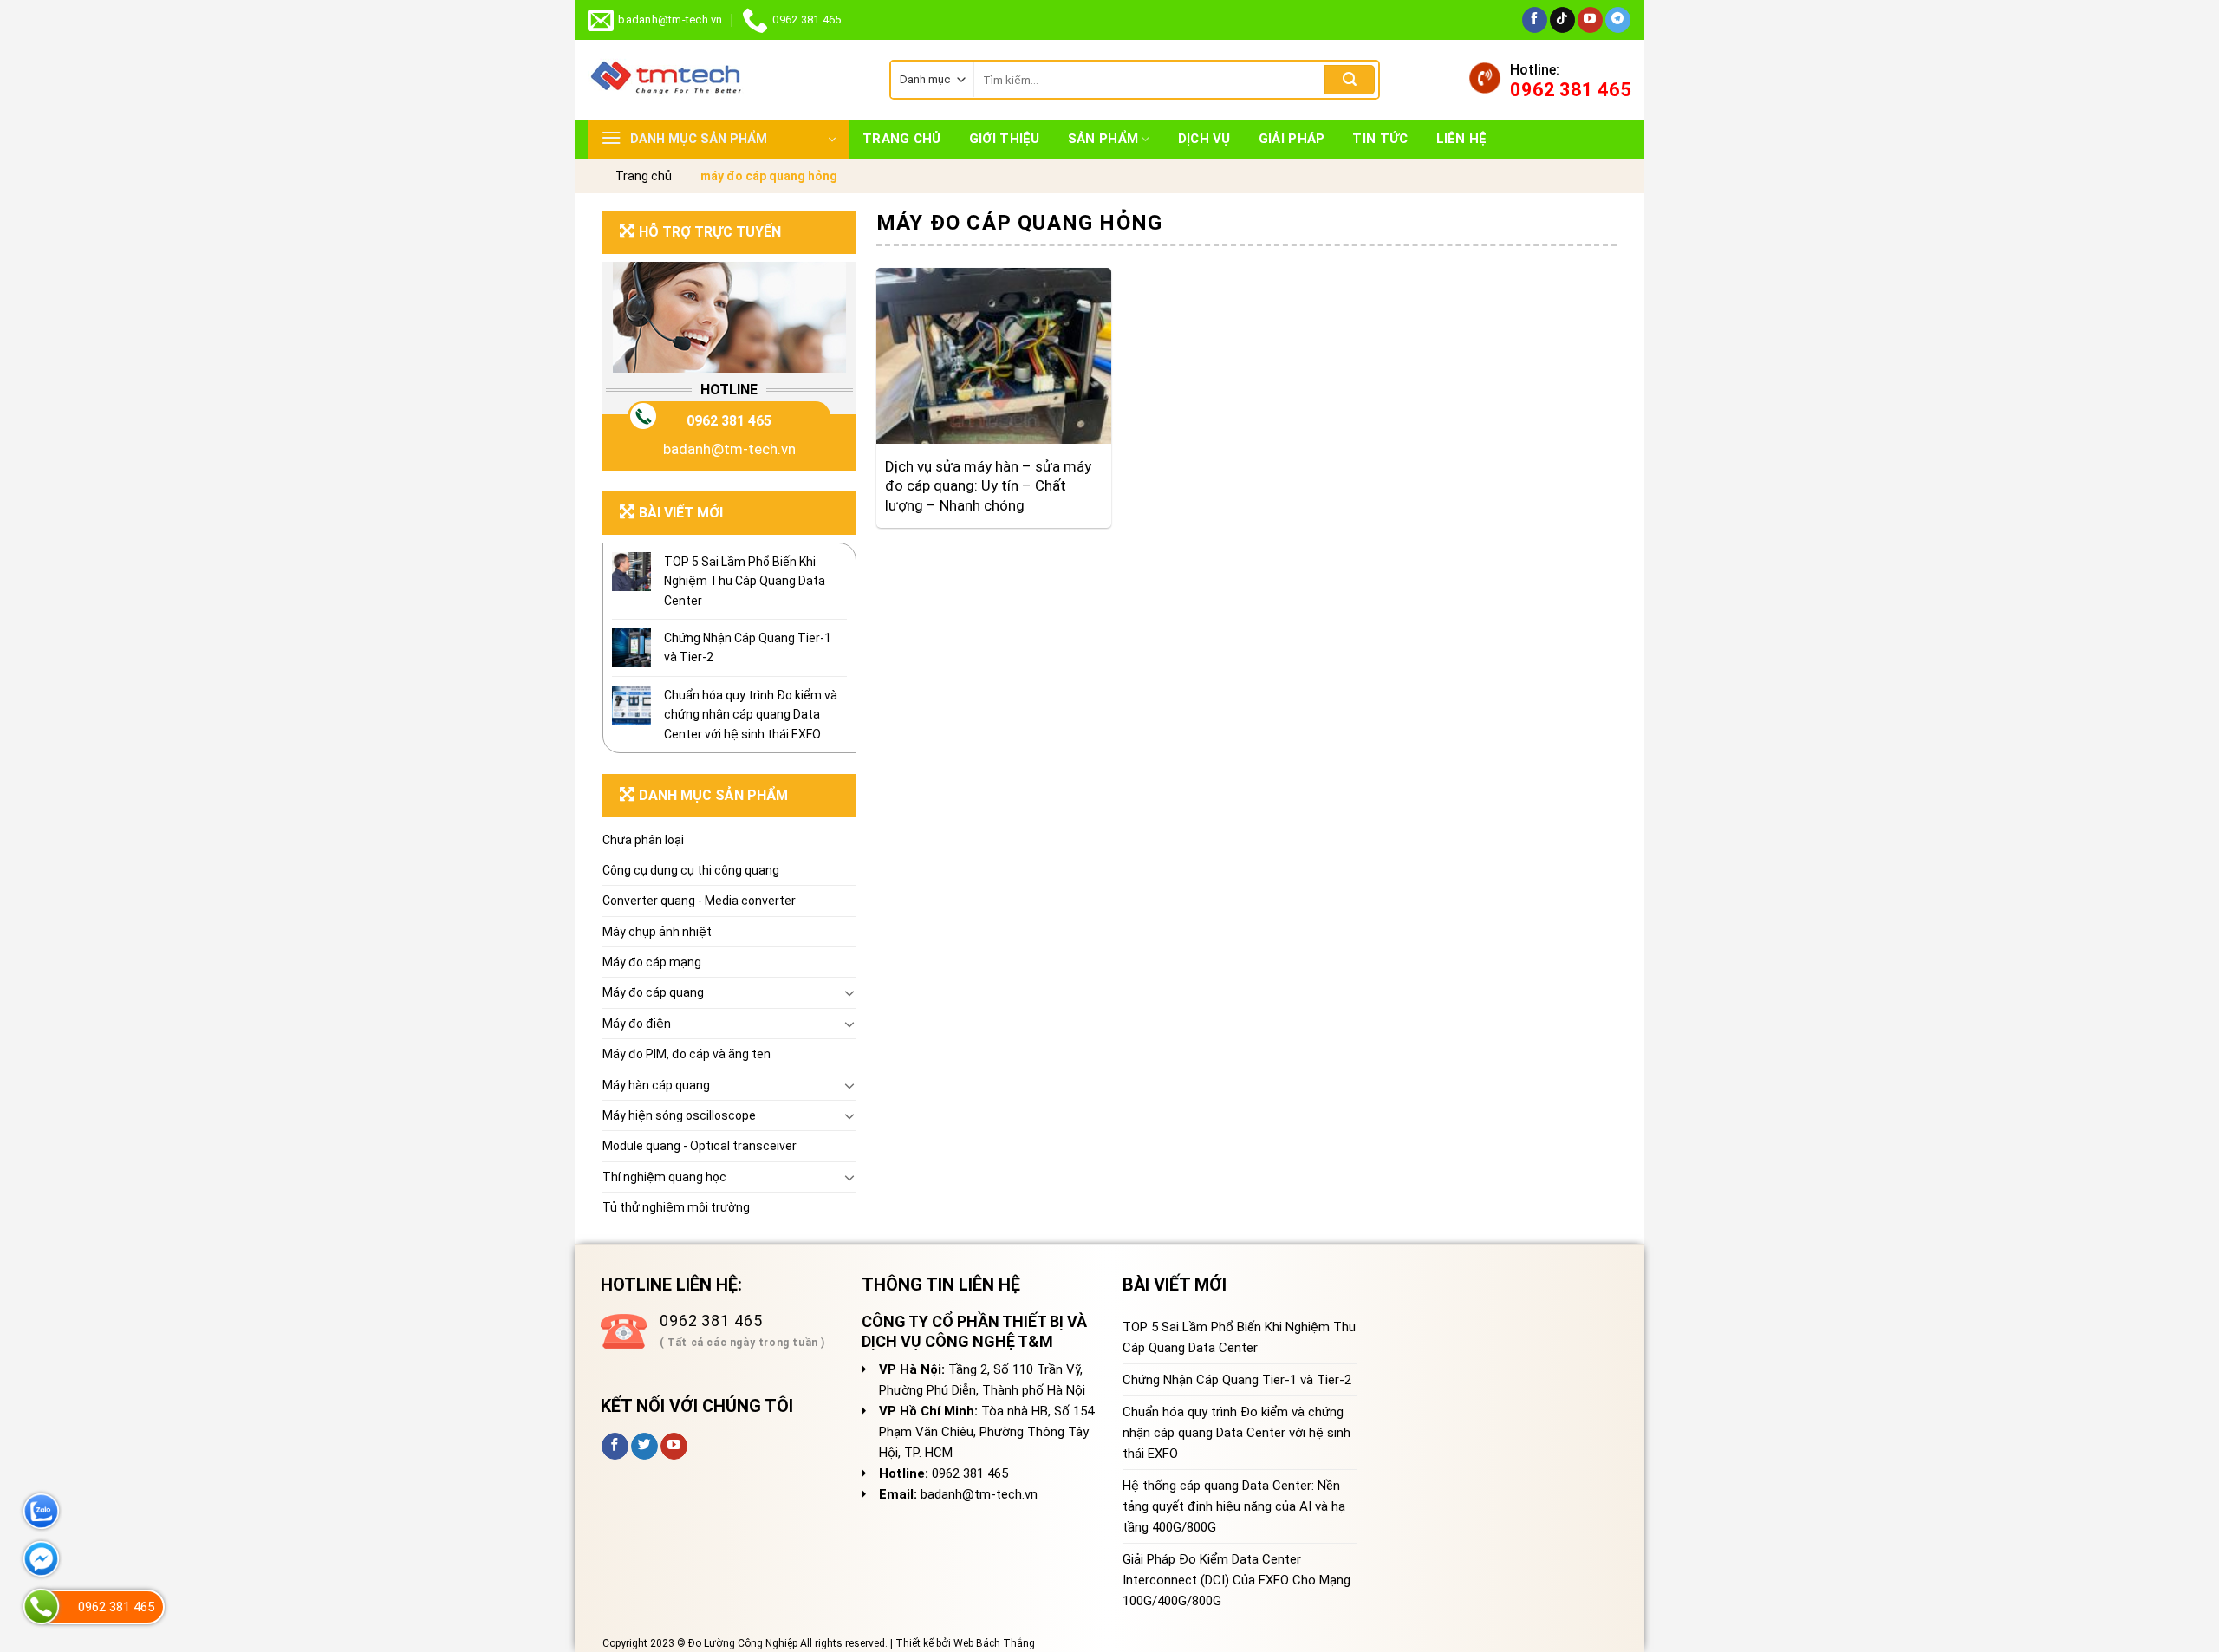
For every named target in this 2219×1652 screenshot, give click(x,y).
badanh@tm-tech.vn (729, 449)
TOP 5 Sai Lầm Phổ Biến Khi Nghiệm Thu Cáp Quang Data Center (745, 581)
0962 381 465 (729, 421)
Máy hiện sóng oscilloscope (679, 1115)
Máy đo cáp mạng (652, 962)
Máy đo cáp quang (653, 992)
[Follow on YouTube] (1590, 20)
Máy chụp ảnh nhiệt (657, 932)
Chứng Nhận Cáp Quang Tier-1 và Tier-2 (748, 647)
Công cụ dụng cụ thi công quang (691, 870)
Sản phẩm (1103, 139)
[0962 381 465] (41, 1606)
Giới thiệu (1005, 139)
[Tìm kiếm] (1350, 80)
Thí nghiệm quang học (664, 1177)
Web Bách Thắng (994, 1643)
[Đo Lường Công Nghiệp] (726, 80)
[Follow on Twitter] (644, 1447)
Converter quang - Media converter (699, 901)
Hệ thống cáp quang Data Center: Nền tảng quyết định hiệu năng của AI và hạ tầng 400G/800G (1234, 1506)
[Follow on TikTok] (1562, 20)
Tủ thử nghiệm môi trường (676, 1207)
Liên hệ (1462, 139)
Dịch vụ (1204, 139)
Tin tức (1380, 139)
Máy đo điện (637, 1024)
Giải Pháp (1292, 139)
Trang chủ (902, 139)
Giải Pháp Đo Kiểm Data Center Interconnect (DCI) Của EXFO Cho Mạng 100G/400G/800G (1236, 1580)
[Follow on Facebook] (1535, 20)
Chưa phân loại (643, 840)
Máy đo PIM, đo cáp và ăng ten (687, 1054)
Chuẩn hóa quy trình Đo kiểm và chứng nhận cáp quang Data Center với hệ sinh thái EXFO (751, 715)
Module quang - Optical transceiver (700, 1146)
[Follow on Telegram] (1618, 20)
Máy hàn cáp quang (656, 1085)
